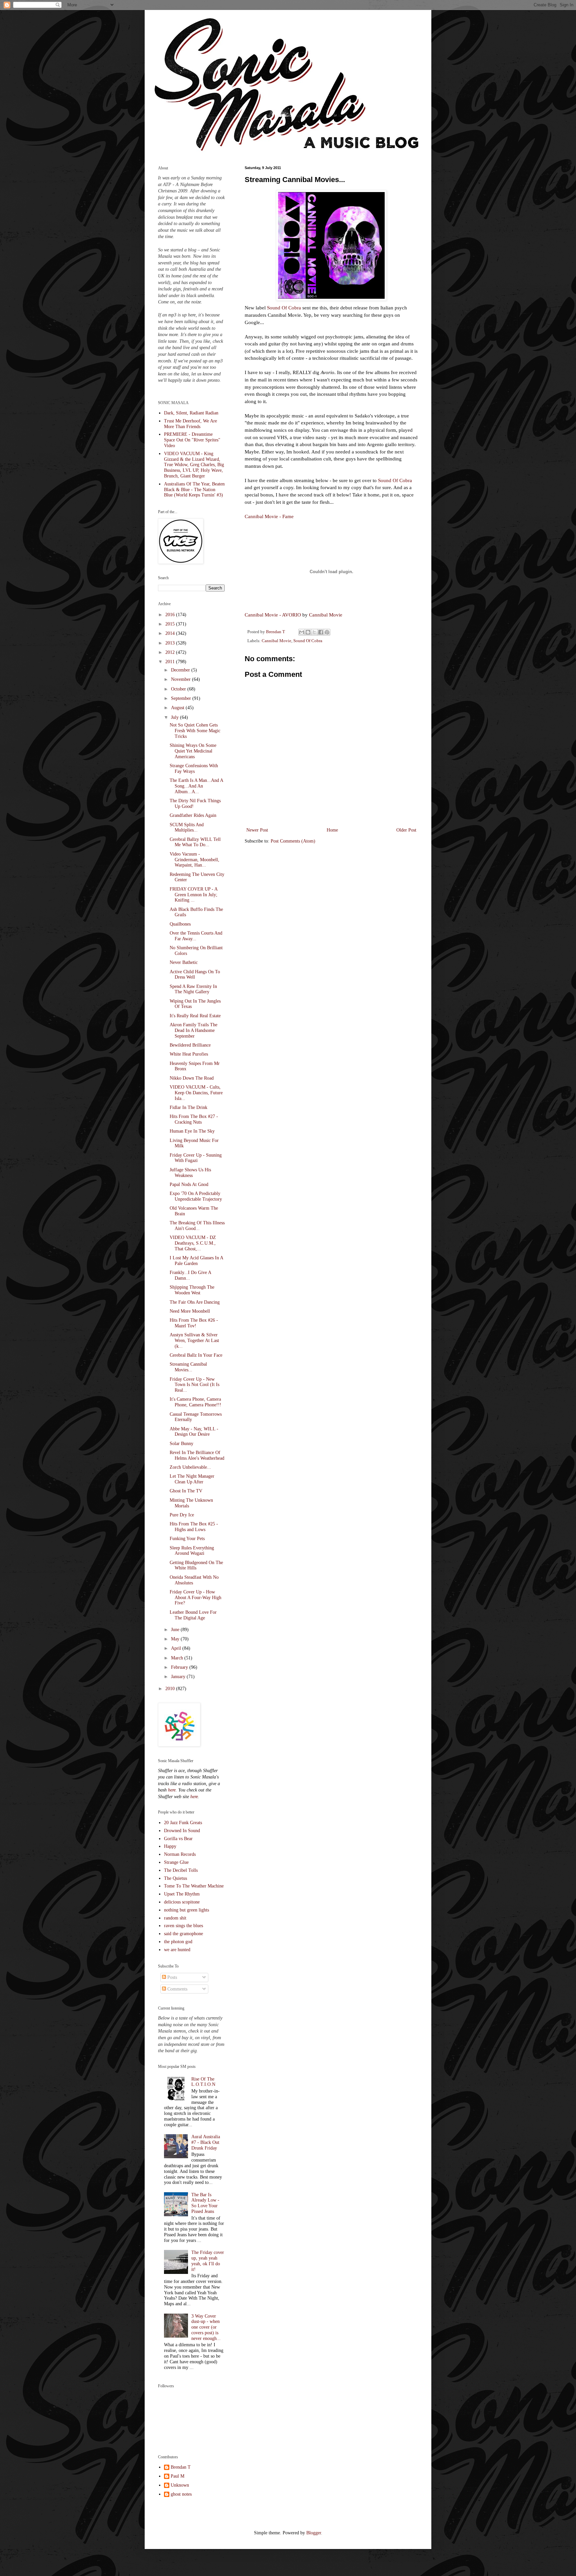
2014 (171, 633)
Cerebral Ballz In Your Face (196, 1355)
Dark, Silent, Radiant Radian (191, 413)
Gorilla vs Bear (178, 1839)
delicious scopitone (182, 1902)
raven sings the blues (183, 1926)
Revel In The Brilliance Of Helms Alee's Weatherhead (197, 1455)
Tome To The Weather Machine (194, 1886)
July (175, 717)
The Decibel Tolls (181, 1870)
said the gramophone (183, 1934)
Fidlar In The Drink (188, 1107)
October (179, 689)
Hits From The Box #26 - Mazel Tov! (194, 1323)
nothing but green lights (186, 1910)
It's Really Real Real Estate (195, 1016)
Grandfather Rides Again (193, 815)
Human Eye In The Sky (192, 1131)
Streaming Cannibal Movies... (188, 1367)
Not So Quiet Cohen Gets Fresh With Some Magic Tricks (195, 731)
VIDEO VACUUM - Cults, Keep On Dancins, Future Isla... (196, 1093)
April (177, 1648)
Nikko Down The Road (192, 1078)
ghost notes (181, 2494)
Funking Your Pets (187, 1539)
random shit (175, 1918)
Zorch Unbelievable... (190, 1467)
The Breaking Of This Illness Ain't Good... (197, 1226)
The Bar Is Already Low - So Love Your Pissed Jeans (205, 2203)
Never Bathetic (184, 962)
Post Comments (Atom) (293, 841)
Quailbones (180, 924)
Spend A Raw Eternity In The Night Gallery (193, 989)
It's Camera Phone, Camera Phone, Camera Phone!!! (195, 1402)
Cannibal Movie (326, 615)
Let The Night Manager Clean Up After (192, 1479)
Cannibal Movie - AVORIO (273, 615)
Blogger (314, 2533)
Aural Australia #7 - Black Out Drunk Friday (206, 2142)
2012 (171, 652)
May (176, 1639)
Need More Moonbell (190, 1311)
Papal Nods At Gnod (189, 1184)
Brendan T (181, 2467)
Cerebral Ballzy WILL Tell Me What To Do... (195, 842)
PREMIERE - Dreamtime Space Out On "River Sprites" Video (192, 440)
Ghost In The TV (186, 1491)
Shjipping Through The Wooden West (192, 1290)
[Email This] (302, 632)
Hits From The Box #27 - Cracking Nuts (194, 1119)
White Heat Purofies (189, 1054)
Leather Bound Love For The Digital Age (193, 1615)
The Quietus (175, 1878)
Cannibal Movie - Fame (269, 516)
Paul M (177, 2476)
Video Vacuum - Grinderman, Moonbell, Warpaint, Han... (194, 860)
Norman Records (180, 1854)
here (172, 1790)
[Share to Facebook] (321, 632)
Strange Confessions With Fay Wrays (194, 769)
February (180, 1667)
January (179, 1677)
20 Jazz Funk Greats (183, 1823)
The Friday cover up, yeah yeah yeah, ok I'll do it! (208, 2261)
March (178, 1658)
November (181, 679)
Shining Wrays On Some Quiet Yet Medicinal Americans (193, 751)
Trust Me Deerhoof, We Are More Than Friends (190, 424)
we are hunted (177, 1950)
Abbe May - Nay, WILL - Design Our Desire (194, 1432)
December (181, 670)
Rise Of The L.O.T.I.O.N (203, 2082)
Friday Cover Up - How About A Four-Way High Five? (195, 1598)
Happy (170, 1846)
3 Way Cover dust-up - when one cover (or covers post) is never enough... (206, 2327)
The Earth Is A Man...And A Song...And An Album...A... (196, 786)
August (178, 708)
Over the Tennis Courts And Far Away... (196, 936)
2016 (171, 615)
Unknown (180, 2485)
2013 (171, 643)
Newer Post (257, 830)
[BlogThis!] (308, 632)
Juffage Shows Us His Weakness (190, 1173)
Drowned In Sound (182, 1831)
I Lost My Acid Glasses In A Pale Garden (196, 1261)
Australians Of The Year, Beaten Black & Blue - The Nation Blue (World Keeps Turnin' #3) (194, 490)
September (182, 698)
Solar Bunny (181, 1444)
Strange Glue (176, 1862)
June (176, 1630)
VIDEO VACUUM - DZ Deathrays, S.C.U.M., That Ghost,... (193, 1243)
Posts (171, 1977)
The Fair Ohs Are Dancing (195, 1302)
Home (332, 830)
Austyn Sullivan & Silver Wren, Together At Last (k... (194, 1341)
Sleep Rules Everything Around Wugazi (192, 1551)
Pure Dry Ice (182, 1515)
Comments (177, 1989)
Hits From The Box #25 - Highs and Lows (194, 1527)
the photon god (178, 1942)
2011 (171, 662)
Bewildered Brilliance (190, 1045)
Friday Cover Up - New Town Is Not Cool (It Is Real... (194, 1385)
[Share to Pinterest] (327, 632)
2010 (171, 1689)
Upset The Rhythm (182, 1894)
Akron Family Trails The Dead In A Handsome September (193, 1030)
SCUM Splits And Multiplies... (187, 828)
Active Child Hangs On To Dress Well (195, 975)
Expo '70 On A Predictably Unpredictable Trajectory (196, 1196)
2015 (171, 624)
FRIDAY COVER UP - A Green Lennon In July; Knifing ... (193, 895)
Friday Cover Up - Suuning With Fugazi (196, 1158)
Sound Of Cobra (284, 308)
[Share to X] (314, 632)
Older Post (406, 830)
